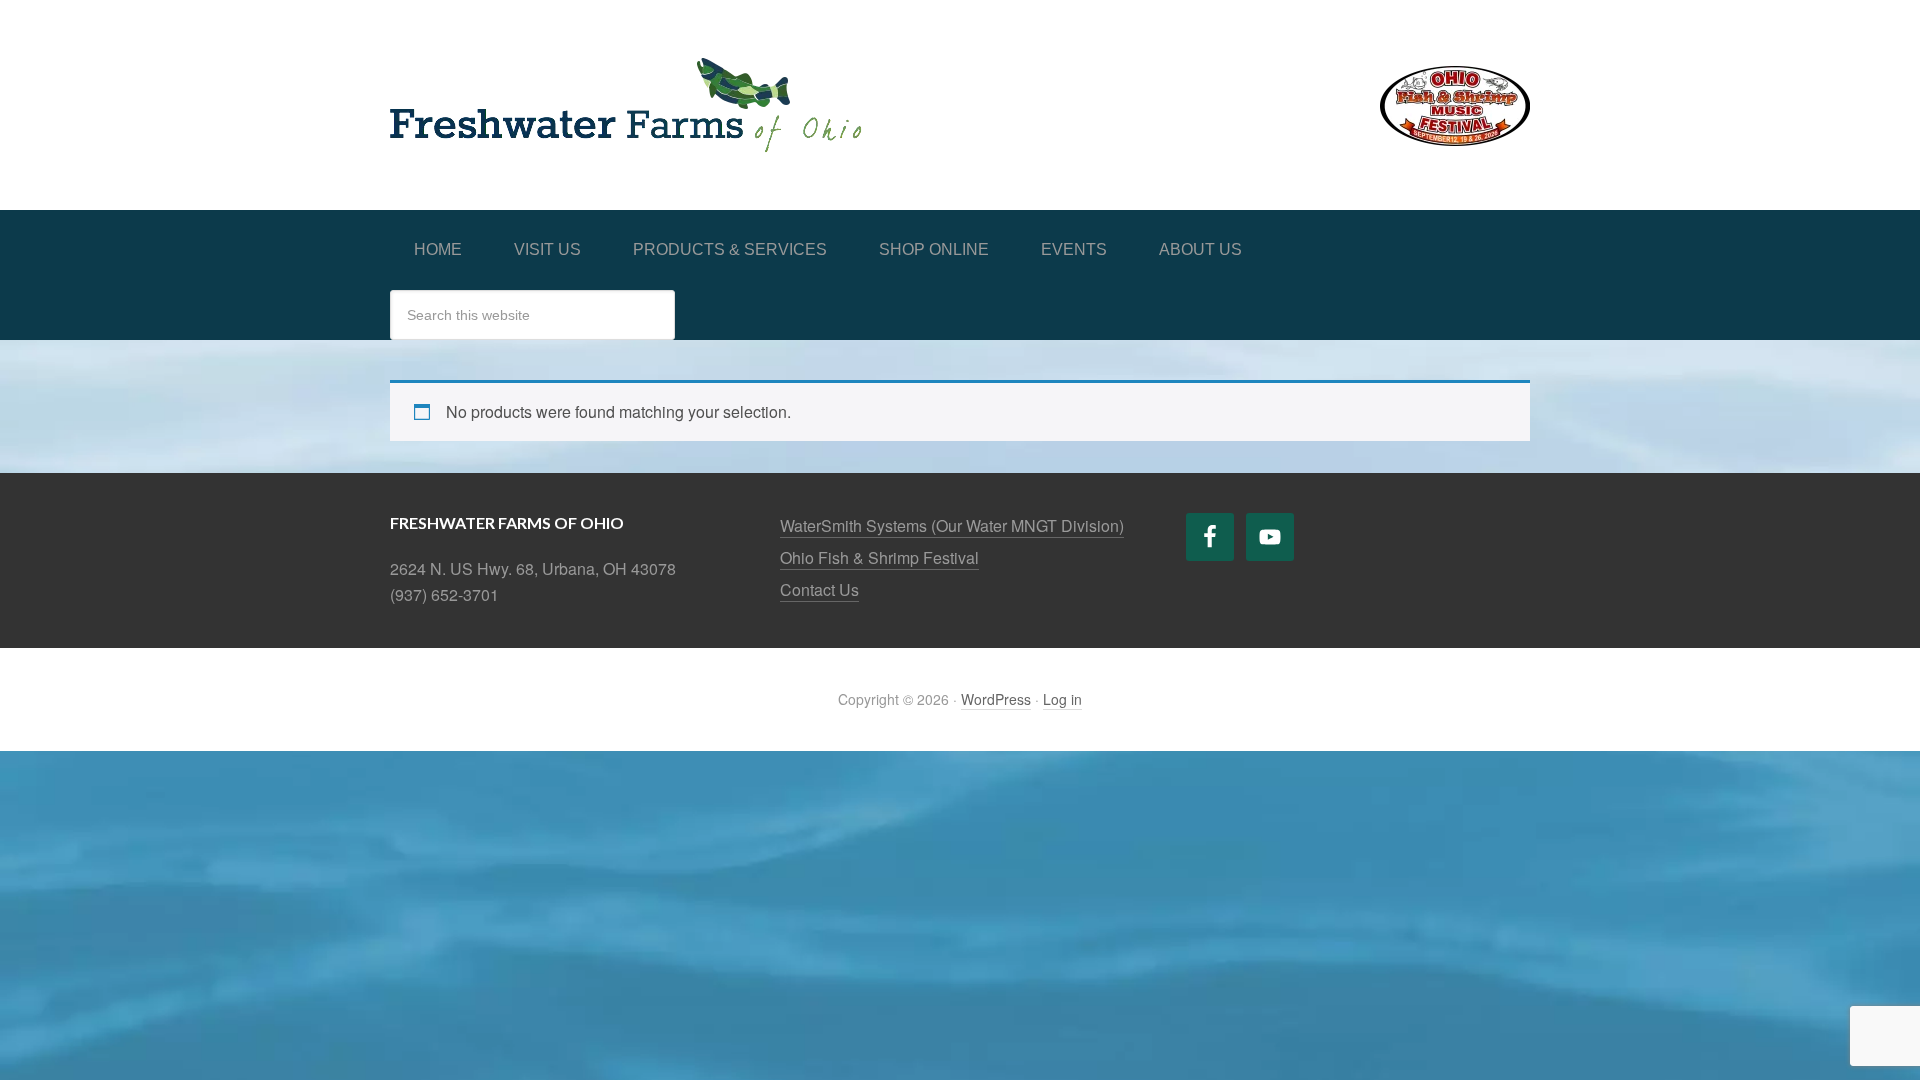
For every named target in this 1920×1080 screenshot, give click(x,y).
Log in (1062, 699)
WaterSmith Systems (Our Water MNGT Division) (952, 525)
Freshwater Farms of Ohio (550, 82)
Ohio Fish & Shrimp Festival (879, 557)
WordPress (996, 699)
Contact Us (819, 589)
